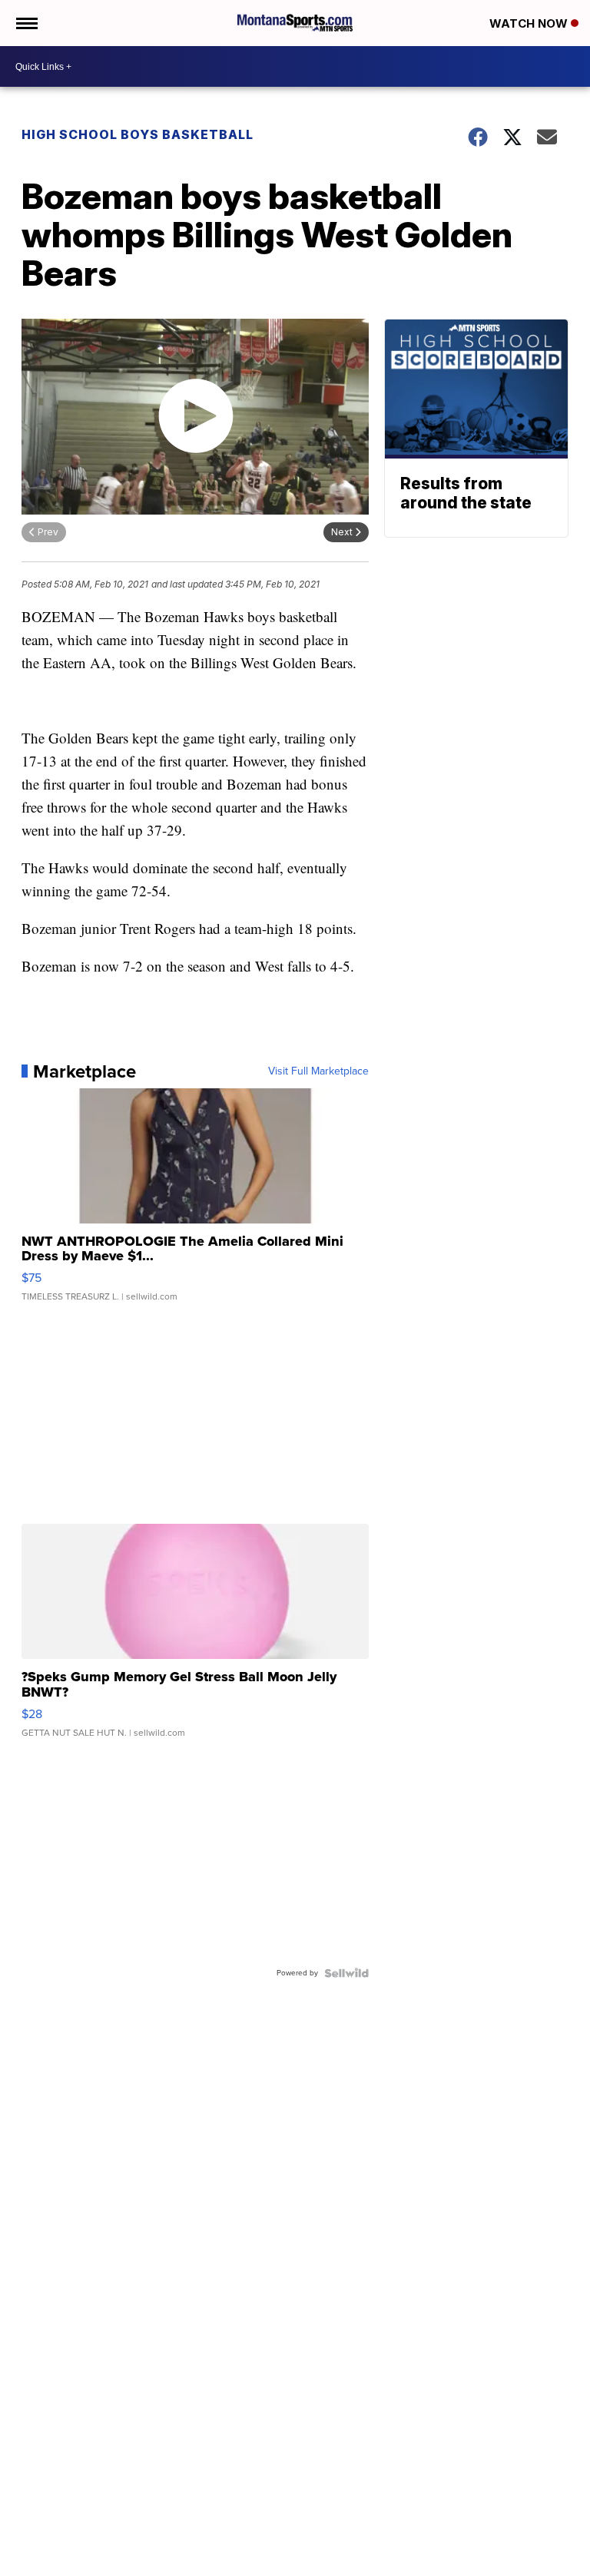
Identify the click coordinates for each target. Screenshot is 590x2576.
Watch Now (530, 23)
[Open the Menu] (26, 23)
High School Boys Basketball (138, 134)
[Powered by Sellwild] (346, 1973)
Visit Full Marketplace (318, 1071)
